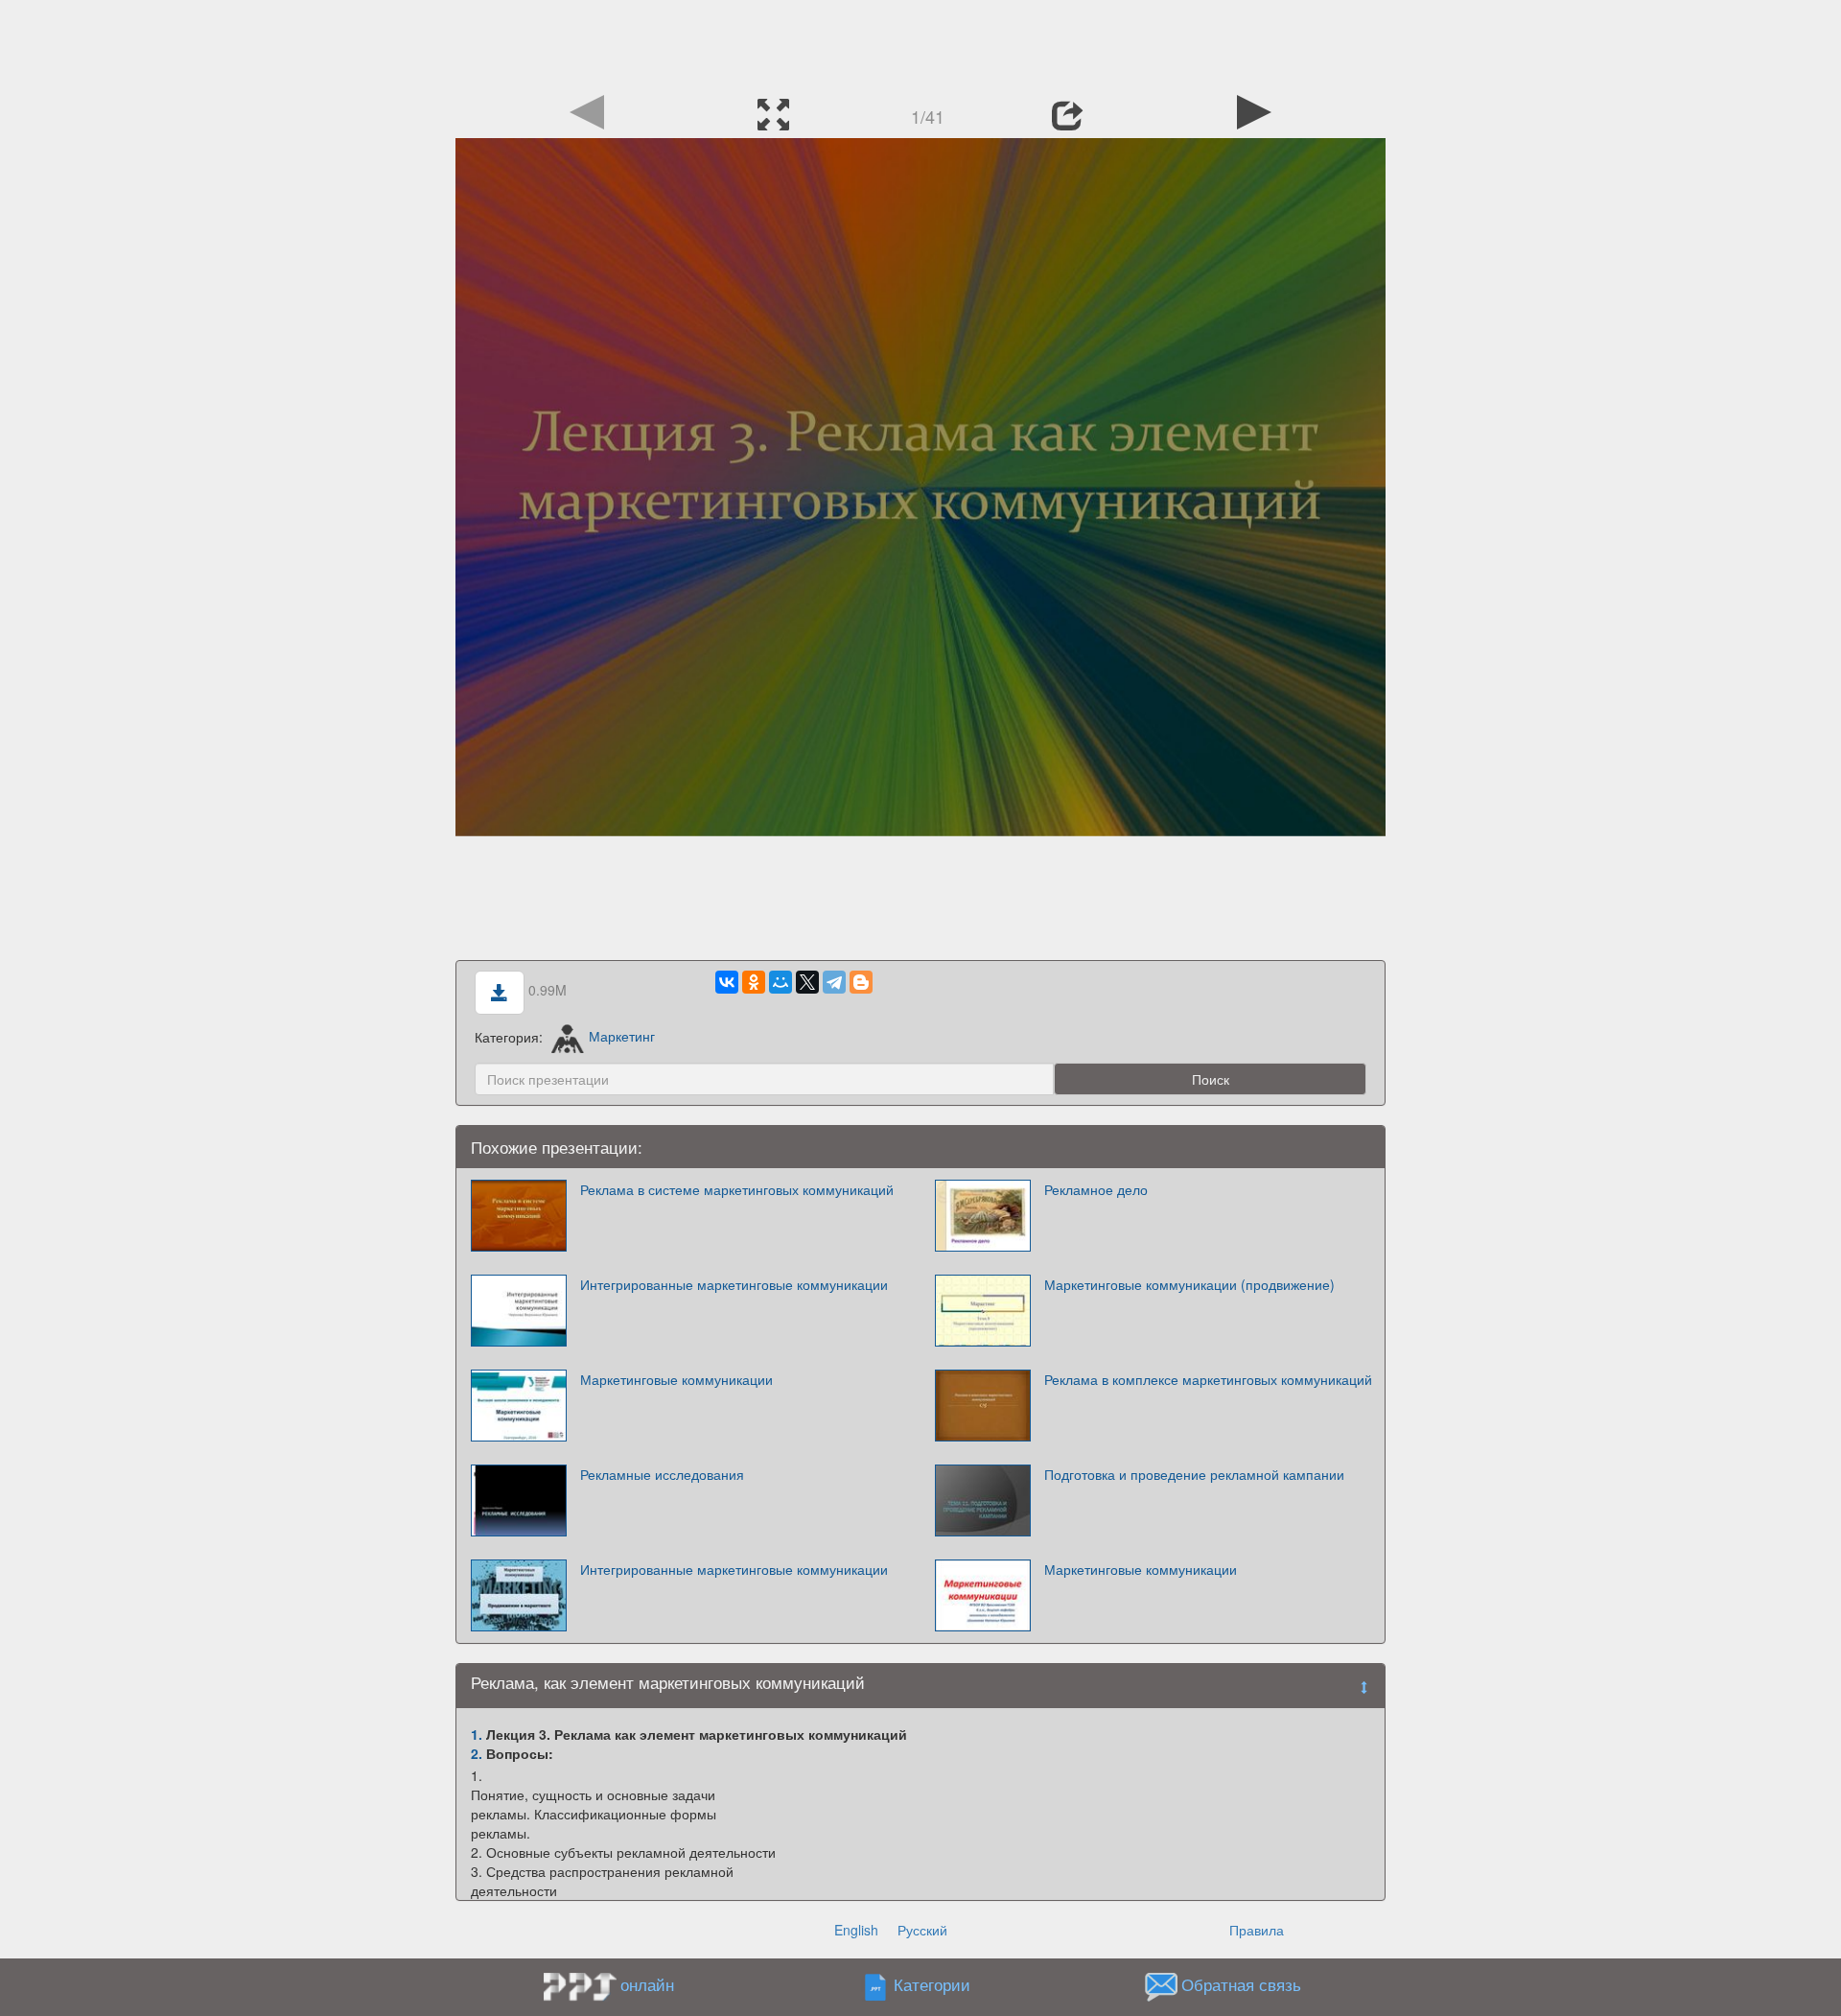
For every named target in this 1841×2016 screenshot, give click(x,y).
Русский (922, 1930)
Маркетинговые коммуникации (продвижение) (1189, 1284)
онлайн (647, 1984)
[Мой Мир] (781, 982)
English (856, 1930)
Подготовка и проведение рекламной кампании (1194, 1474)
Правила (1257, 1930)
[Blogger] (861, 982)
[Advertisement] (920, 43)
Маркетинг (621, 1036)
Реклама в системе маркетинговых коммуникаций (737, 1189)
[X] (807, 982)
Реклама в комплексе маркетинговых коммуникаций (1208, 1379)
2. (477, 1753)
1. (477, 1734)
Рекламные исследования (662, 1474)
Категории (932, 1984)
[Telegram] (834, 982)
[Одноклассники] (754, 982)
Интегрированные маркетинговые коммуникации (734, 1284)
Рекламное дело (1096, 1189)
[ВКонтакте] (727, 982)
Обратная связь (1241, 1984)
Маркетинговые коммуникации (676, 1379)
